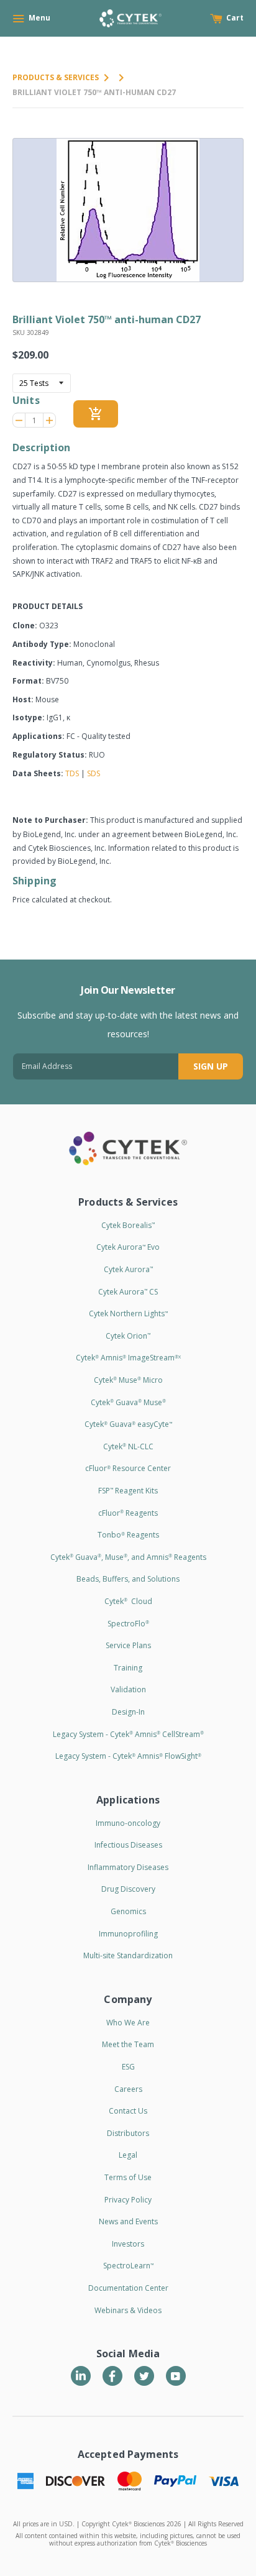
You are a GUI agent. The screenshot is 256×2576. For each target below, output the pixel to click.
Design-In (128, 1712)
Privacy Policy (128, 2200)
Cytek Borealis (128, 1225)
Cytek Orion (128, 1336)
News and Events (128, 2221)
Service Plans (128, 1645)
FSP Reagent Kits (128, 1491)
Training (128, 1668)
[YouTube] (176, 2376)
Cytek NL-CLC (128, 1446)
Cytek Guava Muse (128, 1402)
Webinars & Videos (128, 2310)
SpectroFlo (128, 1624)
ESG (128, 2067)
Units (26, 400)
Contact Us (128, 2111)
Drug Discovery (128, 1889)
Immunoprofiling (128, 1934)
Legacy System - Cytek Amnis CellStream (128, 1734)
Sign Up (211, 1066)
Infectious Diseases (128, 1845)
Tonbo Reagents (128, 1535)
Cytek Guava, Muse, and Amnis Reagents (128, 1557)
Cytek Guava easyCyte (128, 1424)
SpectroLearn (128, 2266)
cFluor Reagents (128, 1513)
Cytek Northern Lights (128, 1313)
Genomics (128, 1911)
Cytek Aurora (128, 1269)
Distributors (128, 2133)
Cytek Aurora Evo (128, 1247)
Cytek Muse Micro (128, 1380)
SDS (94, 773)
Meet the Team (128, 2044)
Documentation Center (128, 2288)
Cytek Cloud (128, 1601)
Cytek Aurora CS (128, 1292)
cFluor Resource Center (128, 1468)
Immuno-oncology (128, 1823)
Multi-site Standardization (128, 1955)
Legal (128, 2155)
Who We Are (128, 2023)
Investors (128, 2244)
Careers (128, 2089)
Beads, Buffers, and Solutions (128, 1579)
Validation (128, 1689)
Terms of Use (128, 2177)
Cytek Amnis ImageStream (128, 1358)
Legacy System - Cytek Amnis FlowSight (128, 1756)
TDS (72, 773)
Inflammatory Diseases (128, 1867)
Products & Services (56, 77)
